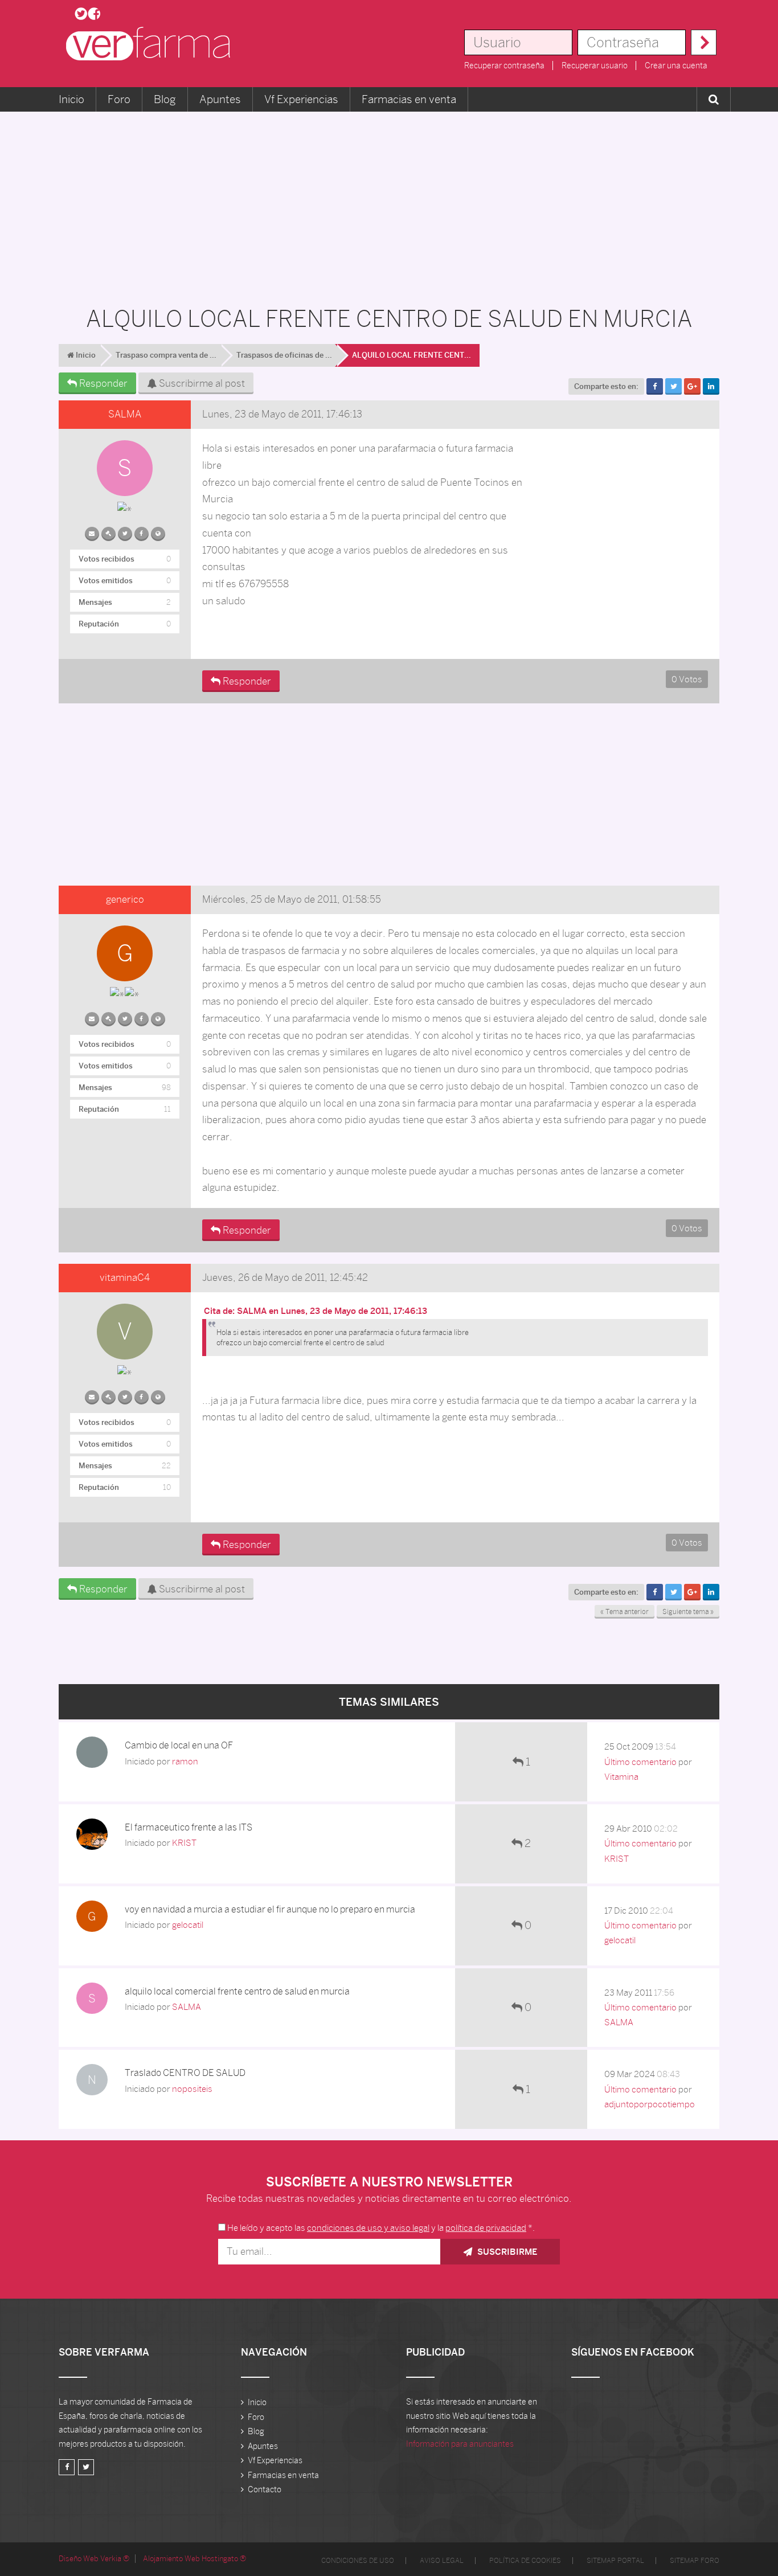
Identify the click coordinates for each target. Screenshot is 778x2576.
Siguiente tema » (688, 1612)
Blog (165, 99)
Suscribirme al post (201, 383)
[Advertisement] (389, 203)
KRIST (184, 1843)
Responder (102, 383)
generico (125, 899)
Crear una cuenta (676, 65)
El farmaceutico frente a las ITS (189, 1827)
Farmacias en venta (409, 99)
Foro (119, 99)
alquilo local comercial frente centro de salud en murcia (237, 1991)
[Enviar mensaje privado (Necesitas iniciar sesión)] (92, 531)
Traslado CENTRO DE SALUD (185, 2073)
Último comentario (640, 1762)
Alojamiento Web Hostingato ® (195, 2559)
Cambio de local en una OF (179, 1745)
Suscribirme (506, 2252)
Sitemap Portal (615, 2561)
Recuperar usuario (595, 65)
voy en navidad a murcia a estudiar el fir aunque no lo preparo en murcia (270, 1909)
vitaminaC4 (125, 1277)
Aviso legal (442, 2561)
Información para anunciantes (460, 2444)
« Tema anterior (625, 1612)
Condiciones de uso (358, 2561)
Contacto (265, 2489)
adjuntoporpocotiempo (650, 2104)
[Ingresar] (704, 42)
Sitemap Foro (695, 2561)
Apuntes (220, 99)
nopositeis (192, 2089)
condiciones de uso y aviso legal (368, 2228)
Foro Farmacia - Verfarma (151, 44)
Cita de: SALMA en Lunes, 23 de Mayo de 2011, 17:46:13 (316, 1311)
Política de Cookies (525, 2561)
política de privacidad (486, 2228)
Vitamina (621, 1777)
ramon (185, 1761)
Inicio (71, 99)
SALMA (125, 414)
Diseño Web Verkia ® (94, 2559)
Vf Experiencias (301, 99)
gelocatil (188, 1925)
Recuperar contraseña (504, 65)
